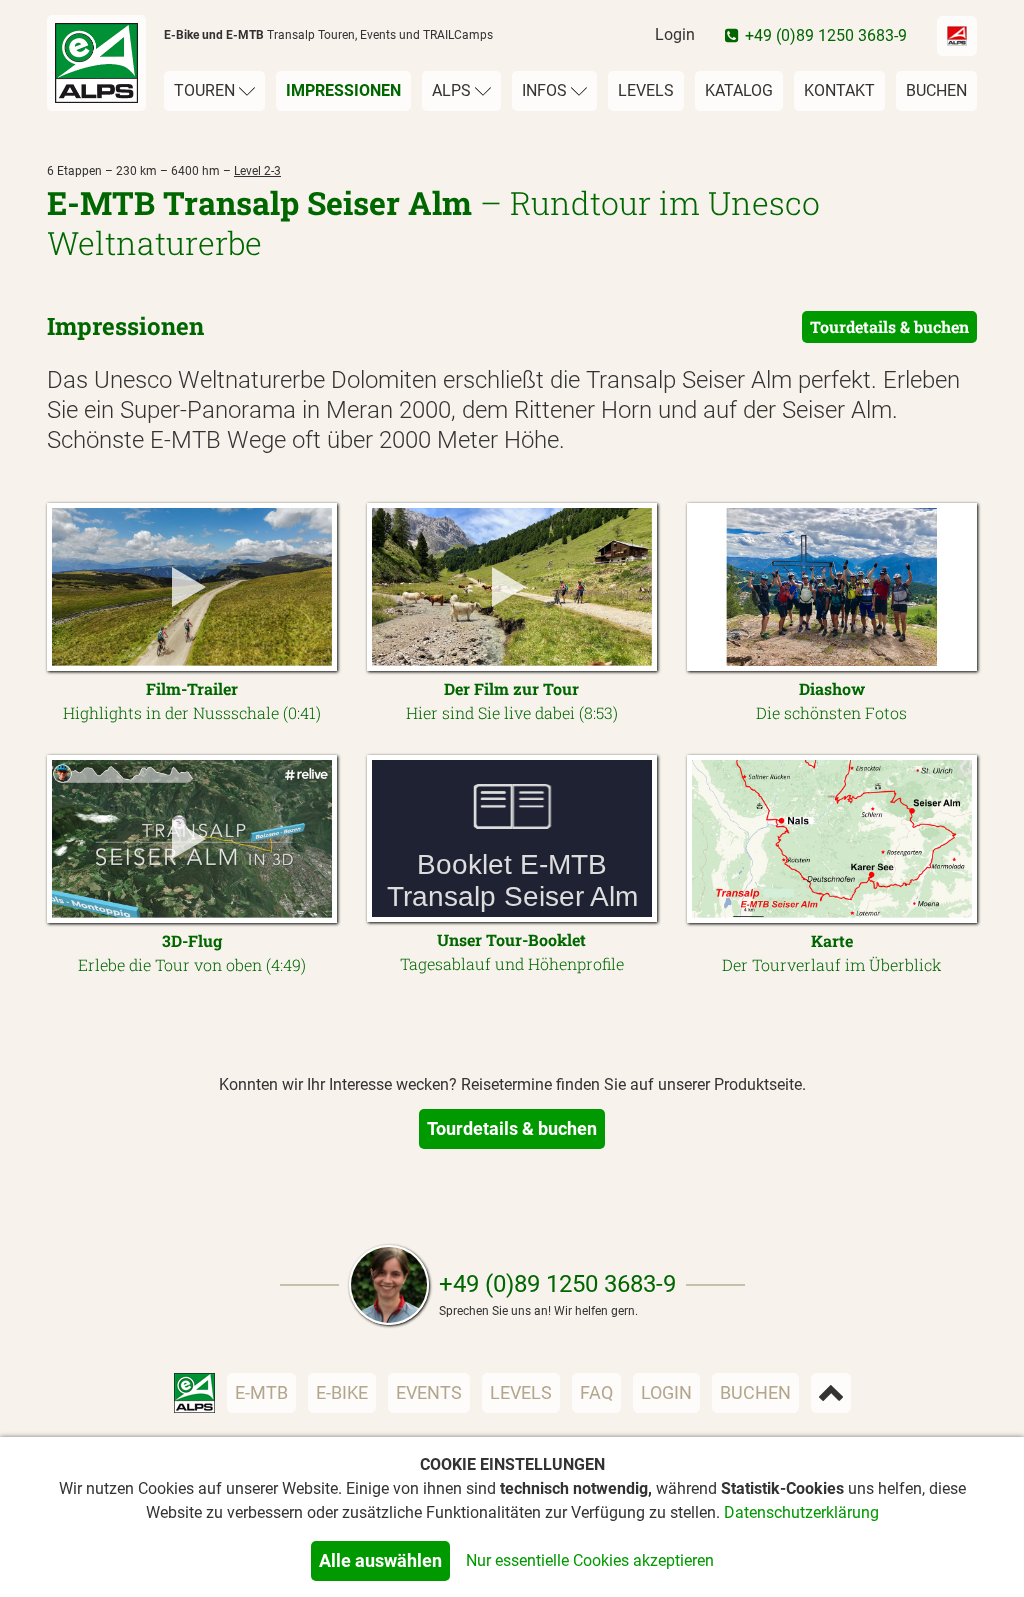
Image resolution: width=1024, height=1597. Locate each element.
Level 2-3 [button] (257, 171)
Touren (206, 90)
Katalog (739, 90)
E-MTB (261, 1392)
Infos (546, 90)
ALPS (453, 90)
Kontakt (839, 90)
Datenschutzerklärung (801, 1512)
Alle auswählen (380, 1560)
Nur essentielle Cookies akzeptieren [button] (590, 1560)
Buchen (936, 90)
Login (675, 34)
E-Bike (342, 1392)
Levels (646, 90)
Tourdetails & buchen (889, 326)
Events (429, 1392)
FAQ (596, 1392)
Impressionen (343, 90)
